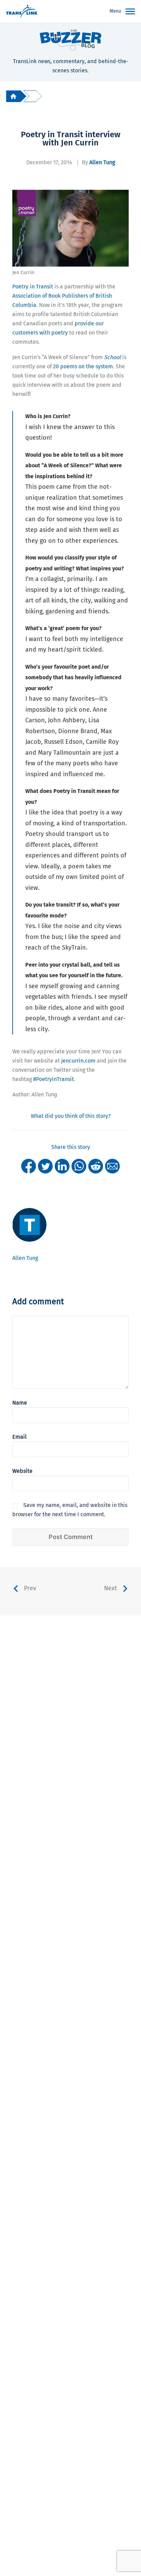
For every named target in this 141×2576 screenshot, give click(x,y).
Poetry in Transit (33, 287)
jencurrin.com (78, 1061)
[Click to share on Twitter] (45, 1166)
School (112, 357)
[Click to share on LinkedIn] (62, 1166)
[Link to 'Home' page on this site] (22, 12)
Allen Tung (102, 162)
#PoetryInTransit (54, 1079)
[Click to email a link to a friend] (112, 1166)
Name (20, 1403)
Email (20, 1437)
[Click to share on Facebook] (29, 1166)
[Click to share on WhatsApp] (79, 1166)
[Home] (13, 96)
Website (22, 1471)
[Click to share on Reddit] (96, 1166)
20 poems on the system (83, 366)
